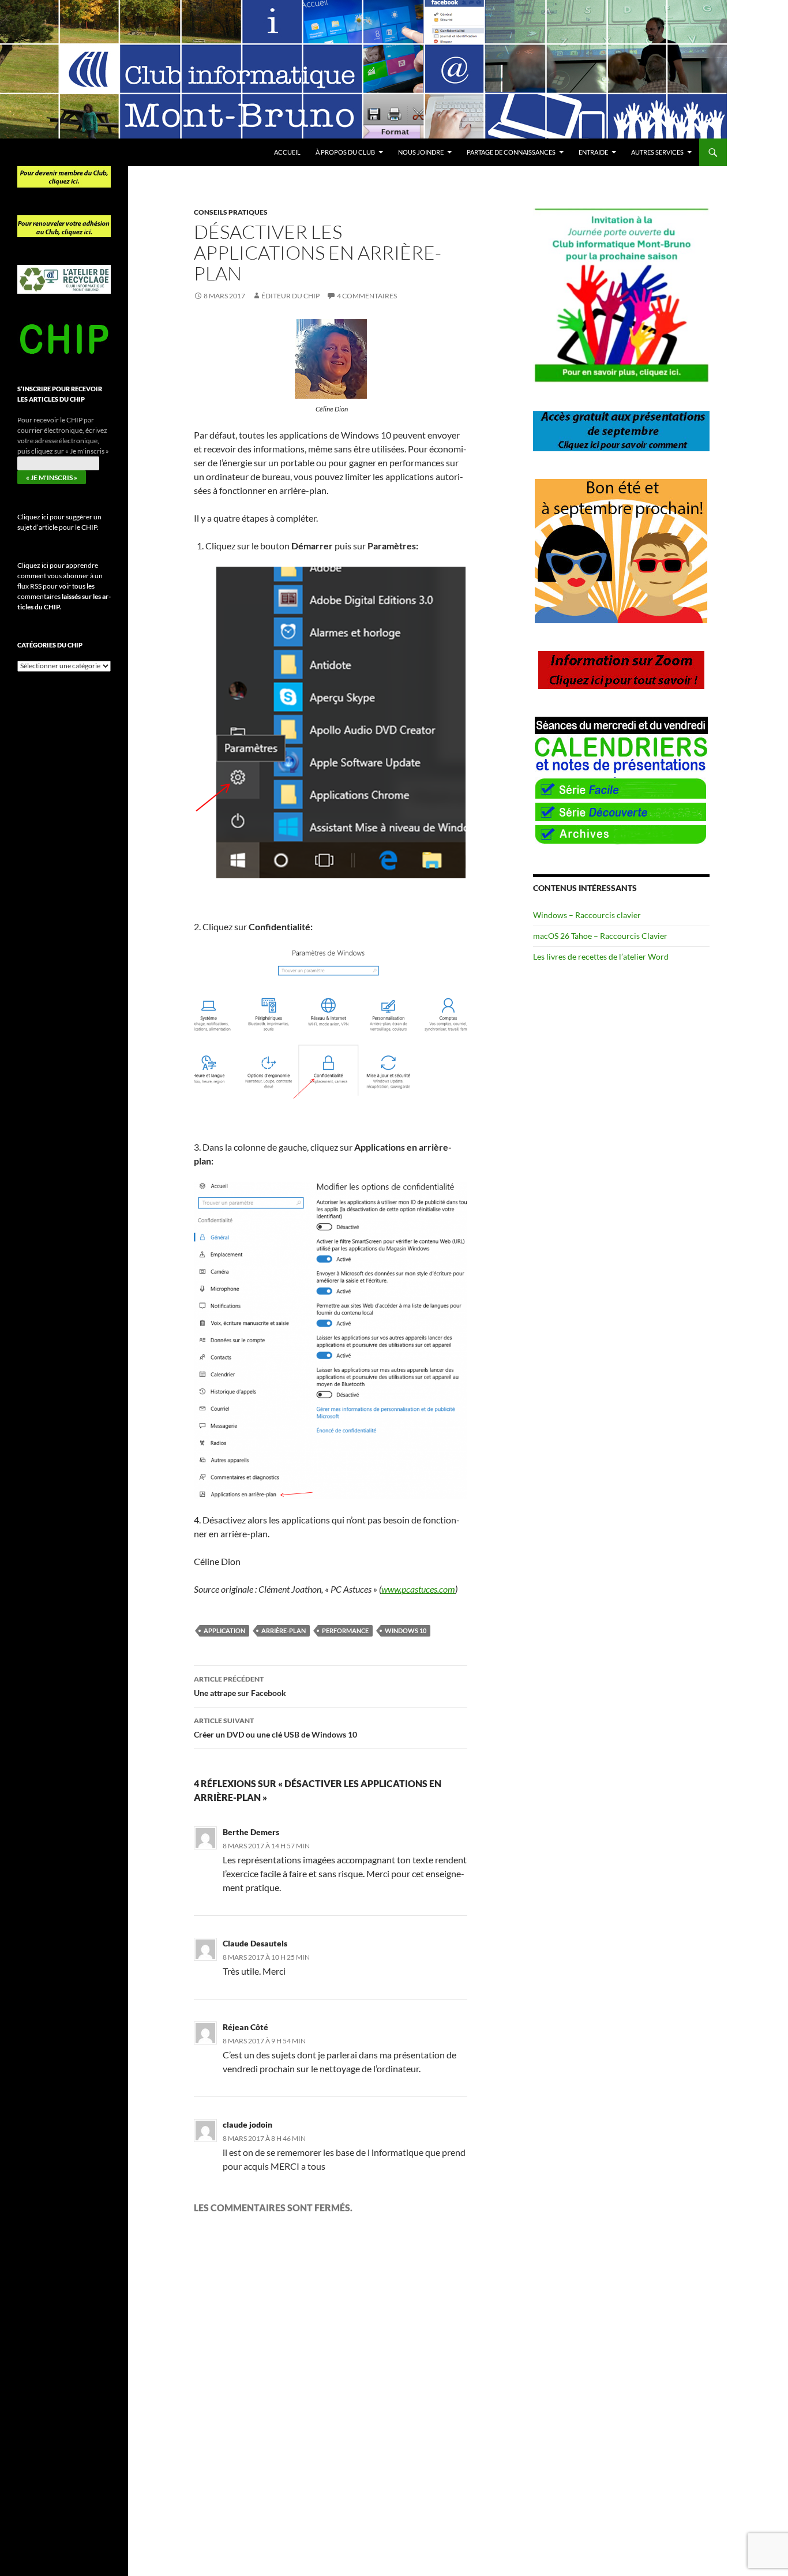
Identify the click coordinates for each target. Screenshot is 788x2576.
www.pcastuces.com (418, 1589)
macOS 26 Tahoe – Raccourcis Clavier (600, 936)
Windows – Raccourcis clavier (587, 915)
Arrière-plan (284, 1630)
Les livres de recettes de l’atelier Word (601, 956)
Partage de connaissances (511, 152)
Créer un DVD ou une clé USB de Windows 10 (275, 1728)
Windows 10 (406, 1630)
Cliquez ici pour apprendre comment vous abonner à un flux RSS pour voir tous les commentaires (64, 586)
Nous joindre (421, 152)
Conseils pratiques (231, 212)
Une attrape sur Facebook (240, 1686)
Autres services (657, 152)
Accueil (287, 152)
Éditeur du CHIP (290, 296)
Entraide (593, 152)
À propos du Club (345, 152)
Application (224, 1630)
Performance (345, 1630)
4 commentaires (367, 296)
